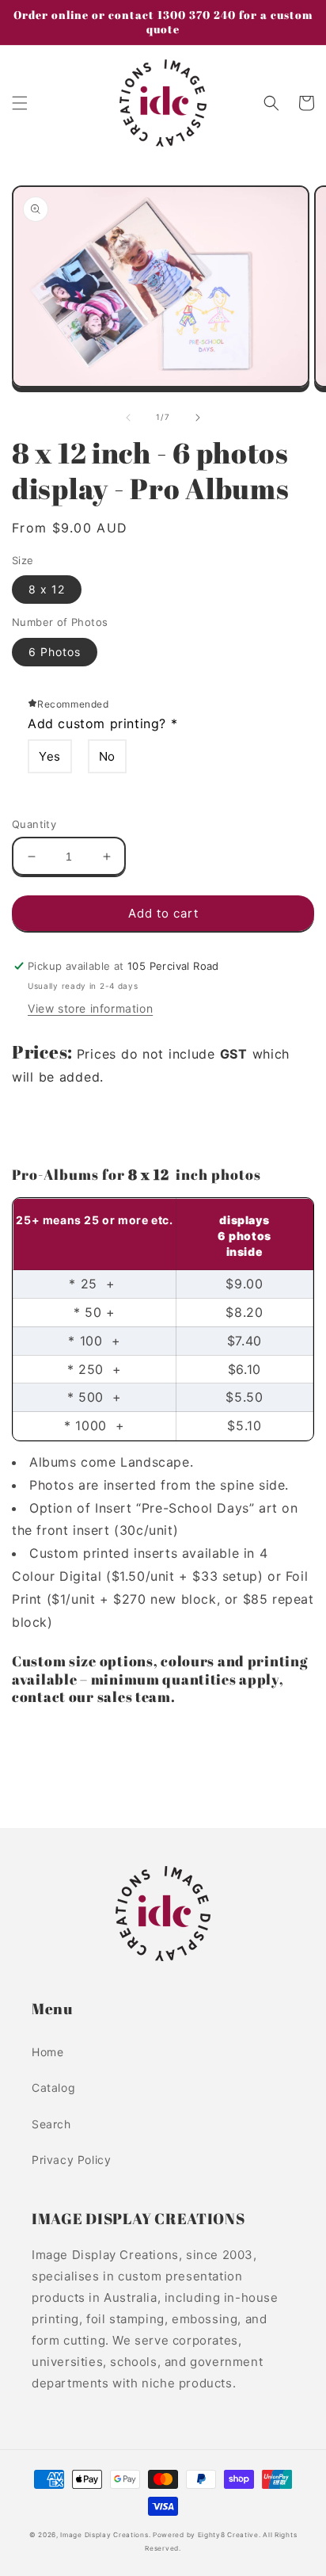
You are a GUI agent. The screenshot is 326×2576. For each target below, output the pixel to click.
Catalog (53, 2088)
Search (51, 2124)
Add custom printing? (102, 723)
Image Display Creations (104, 2535)
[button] (20, 103)
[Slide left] (128, 418)
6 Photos (55, 652)
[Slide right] (198, 418)
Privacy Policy (71, 2160)
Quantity (34, 824)
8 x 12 (47, 589)
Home (47, 2052)
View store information (90, 1008)
